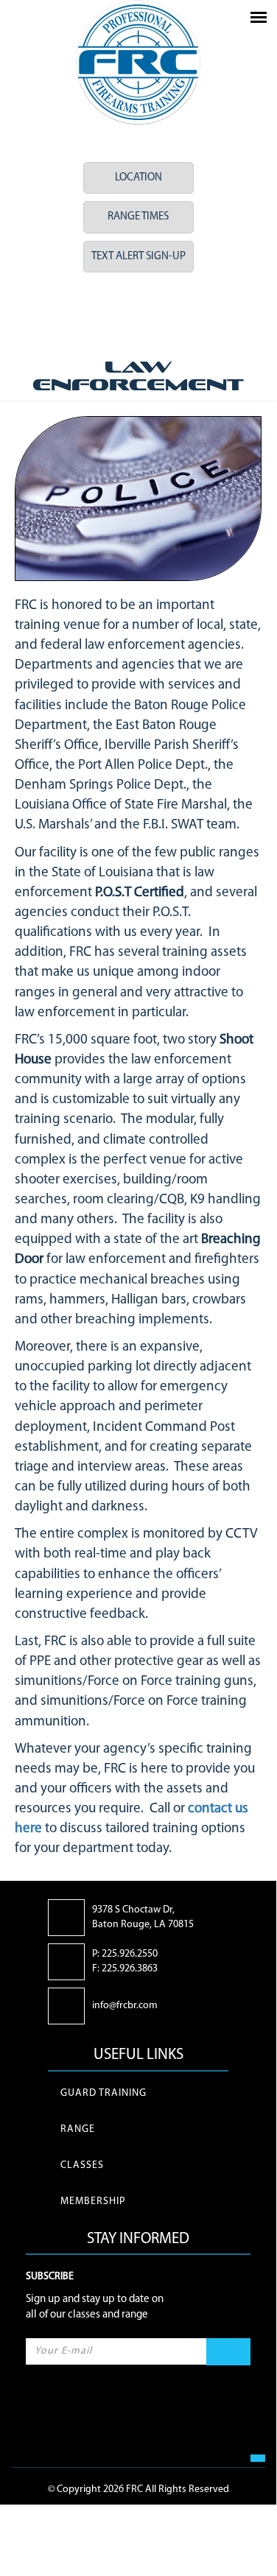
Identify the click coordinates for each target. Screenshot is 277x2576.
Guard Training (104, 2093)
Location (138, 178)
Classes (82, 2165)
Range (78, 2129)
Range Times (138, 217)
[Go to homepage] (138, 62)
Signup (228, 2352)
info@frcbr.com (125, 2006)
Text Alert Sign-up (138, 257)
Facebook (115, 314)
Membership (93, 2202)
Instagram (162, 314)
